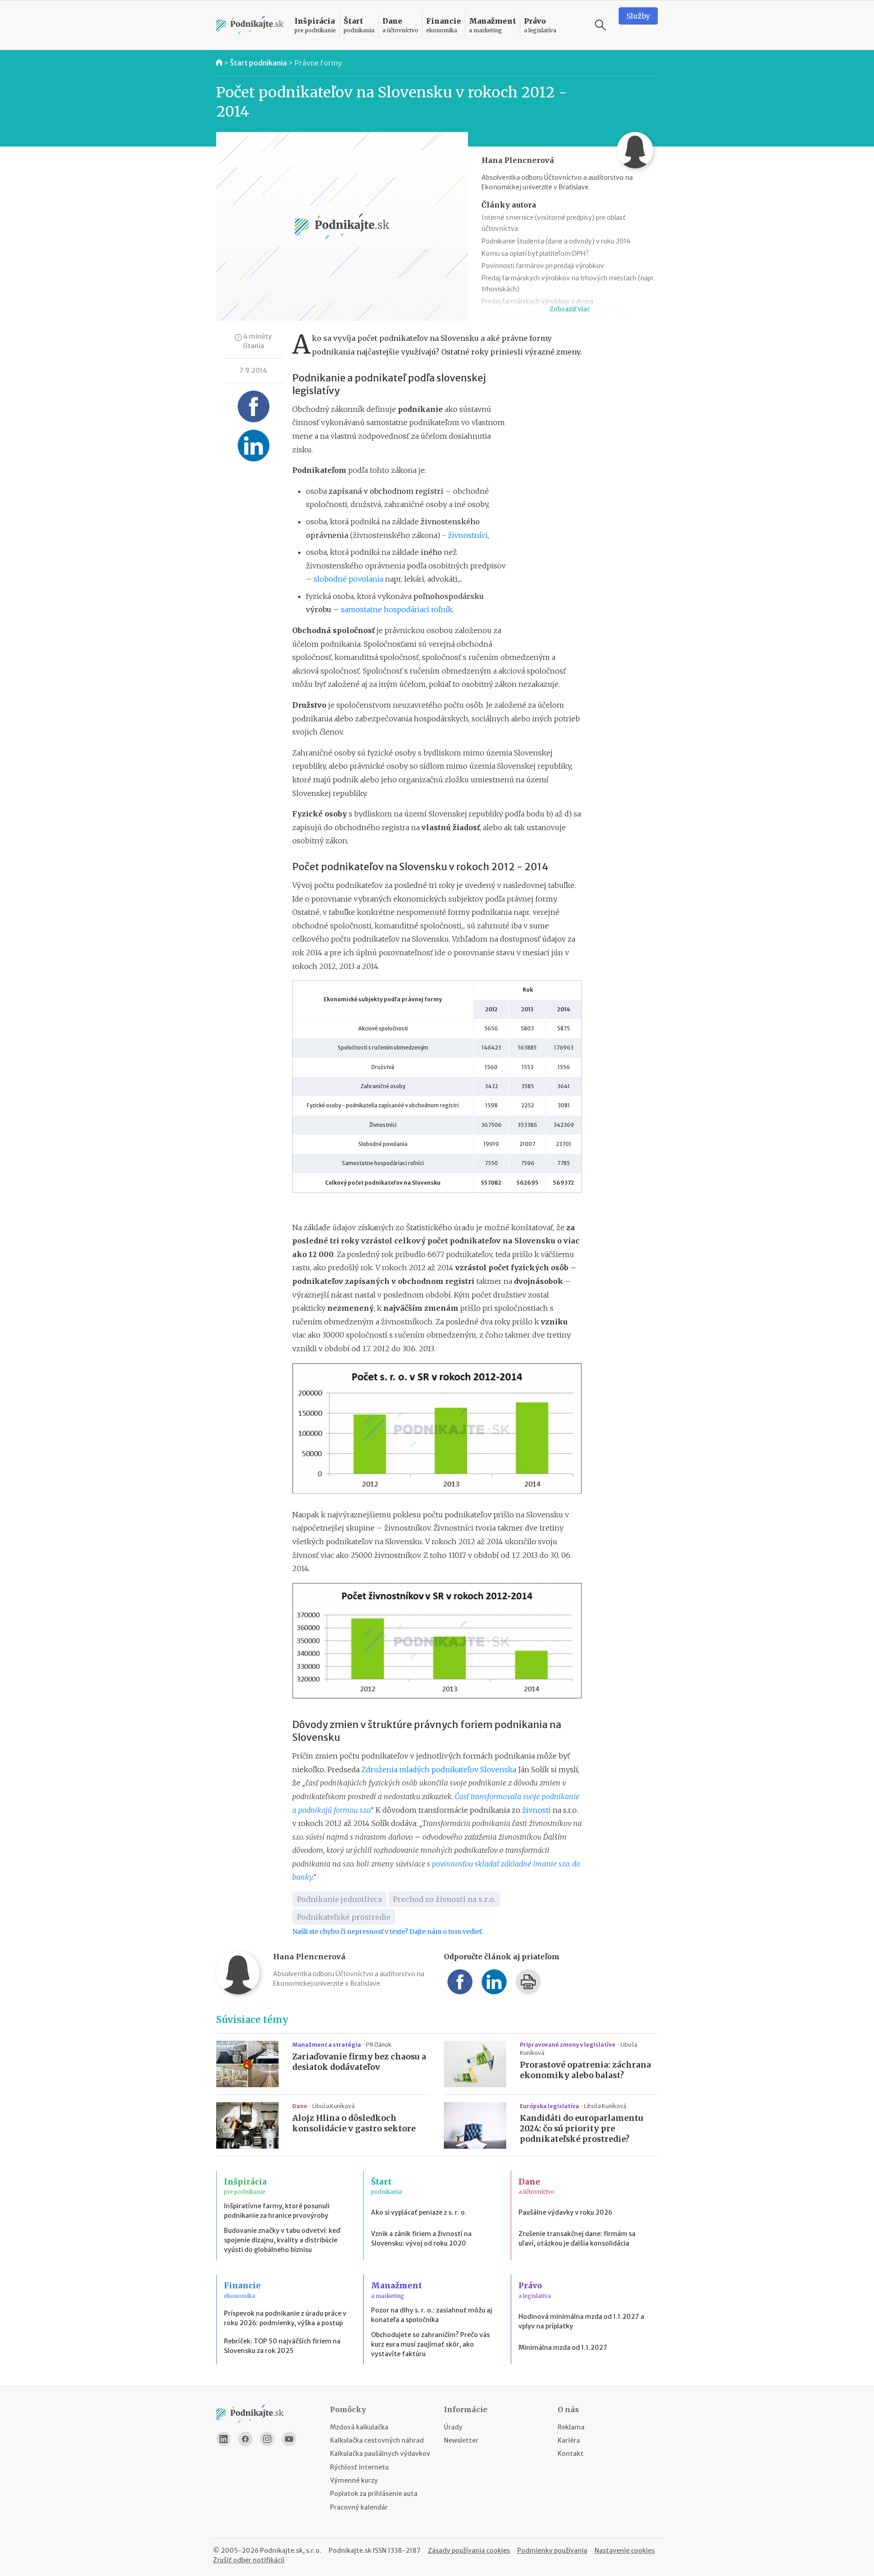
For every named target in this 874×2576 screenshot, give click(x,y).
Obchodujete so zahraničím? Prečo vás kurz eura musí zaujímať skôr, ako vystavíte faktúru (430, 2344)
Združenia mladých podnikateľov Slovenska (439, 1770)
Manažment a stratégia (327, 2045)
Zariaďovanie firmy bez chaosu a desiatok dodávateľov (359, 2062)
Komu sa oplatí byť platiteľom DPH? (535, 254)
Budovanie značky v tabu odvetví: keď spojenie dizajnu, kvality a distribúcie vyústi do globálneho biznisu (282, 2240)
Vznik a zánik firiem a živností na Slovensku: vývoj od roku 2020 (421, 2239)
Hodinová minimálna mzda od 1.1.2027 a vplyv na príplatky (581, 2321)
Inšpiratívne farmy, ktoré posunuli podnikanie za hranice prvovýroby (277, 2211)
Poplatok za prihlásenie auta (374, 2494)
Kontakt (571, 2454)
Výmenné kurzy (354, 2480)
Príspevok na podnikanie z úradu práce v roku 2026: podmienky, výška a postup (285, 2318)
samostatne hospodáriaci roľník (397, 609)
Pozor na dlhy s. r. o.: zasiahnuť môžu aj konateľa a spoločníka (432, 2315)
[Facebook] (245, 2439)
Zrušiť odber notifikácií (249, 2560)
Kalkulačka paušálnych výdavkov (380, 2454)
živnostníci (468, 535)
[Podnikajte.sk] (250, 25)
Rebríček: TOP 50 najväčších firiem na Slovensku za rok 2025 (282, 2346)
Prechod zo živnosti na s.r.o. (444, 1899)
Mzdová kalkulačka (359, 2427)
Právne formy (318, 63)
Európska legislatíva (550, 2106)
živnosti (536, 1810)
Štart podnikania (258, 63)
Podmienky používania (552, 2551)
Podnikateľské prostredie (344, 1917)
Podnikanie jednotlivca (339, 1899)
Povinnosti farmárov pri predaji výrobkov (543, 266)
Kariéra (569, 2440)
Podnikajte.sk (350, 2551)
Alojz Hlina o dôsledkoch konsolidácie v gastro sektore (354, 2123)
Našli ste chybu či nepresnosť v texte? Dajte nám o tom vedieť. (388, 1932)
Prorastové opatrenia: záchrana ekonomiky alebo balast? (585, 2070)
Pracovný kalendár (359, 2507)
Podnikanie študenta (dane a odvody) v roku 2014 (556, 241)
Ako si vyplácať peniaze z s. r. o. (419, 2212)
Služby (638, 16)
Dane (300, 2106)
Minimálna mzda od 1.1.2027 (563, 2348)
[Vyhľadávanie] (600, 25)
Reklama (571, 2427)
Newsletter (461, 2440)
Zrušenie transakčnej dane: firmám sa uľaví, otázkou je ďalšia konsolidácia (577, 2239)
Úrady (453, 2427)
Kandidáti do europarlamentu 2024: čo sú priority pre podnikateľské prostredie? (582, 2129)
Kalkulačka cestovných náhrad (377, 2440)
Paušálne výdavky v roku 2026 (565, 2212)
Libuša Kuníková (333, 2106)
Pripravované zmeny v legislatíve (568, 2045)
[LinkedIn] (224, 2439)
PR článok (379, 2045)
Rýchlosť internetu (359, 2467)
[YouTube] (289, 2439)
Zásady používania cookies (469, 2551)
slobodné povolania (348, 579)
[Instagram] (267, 2439)
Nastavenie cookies (625, 2551)
